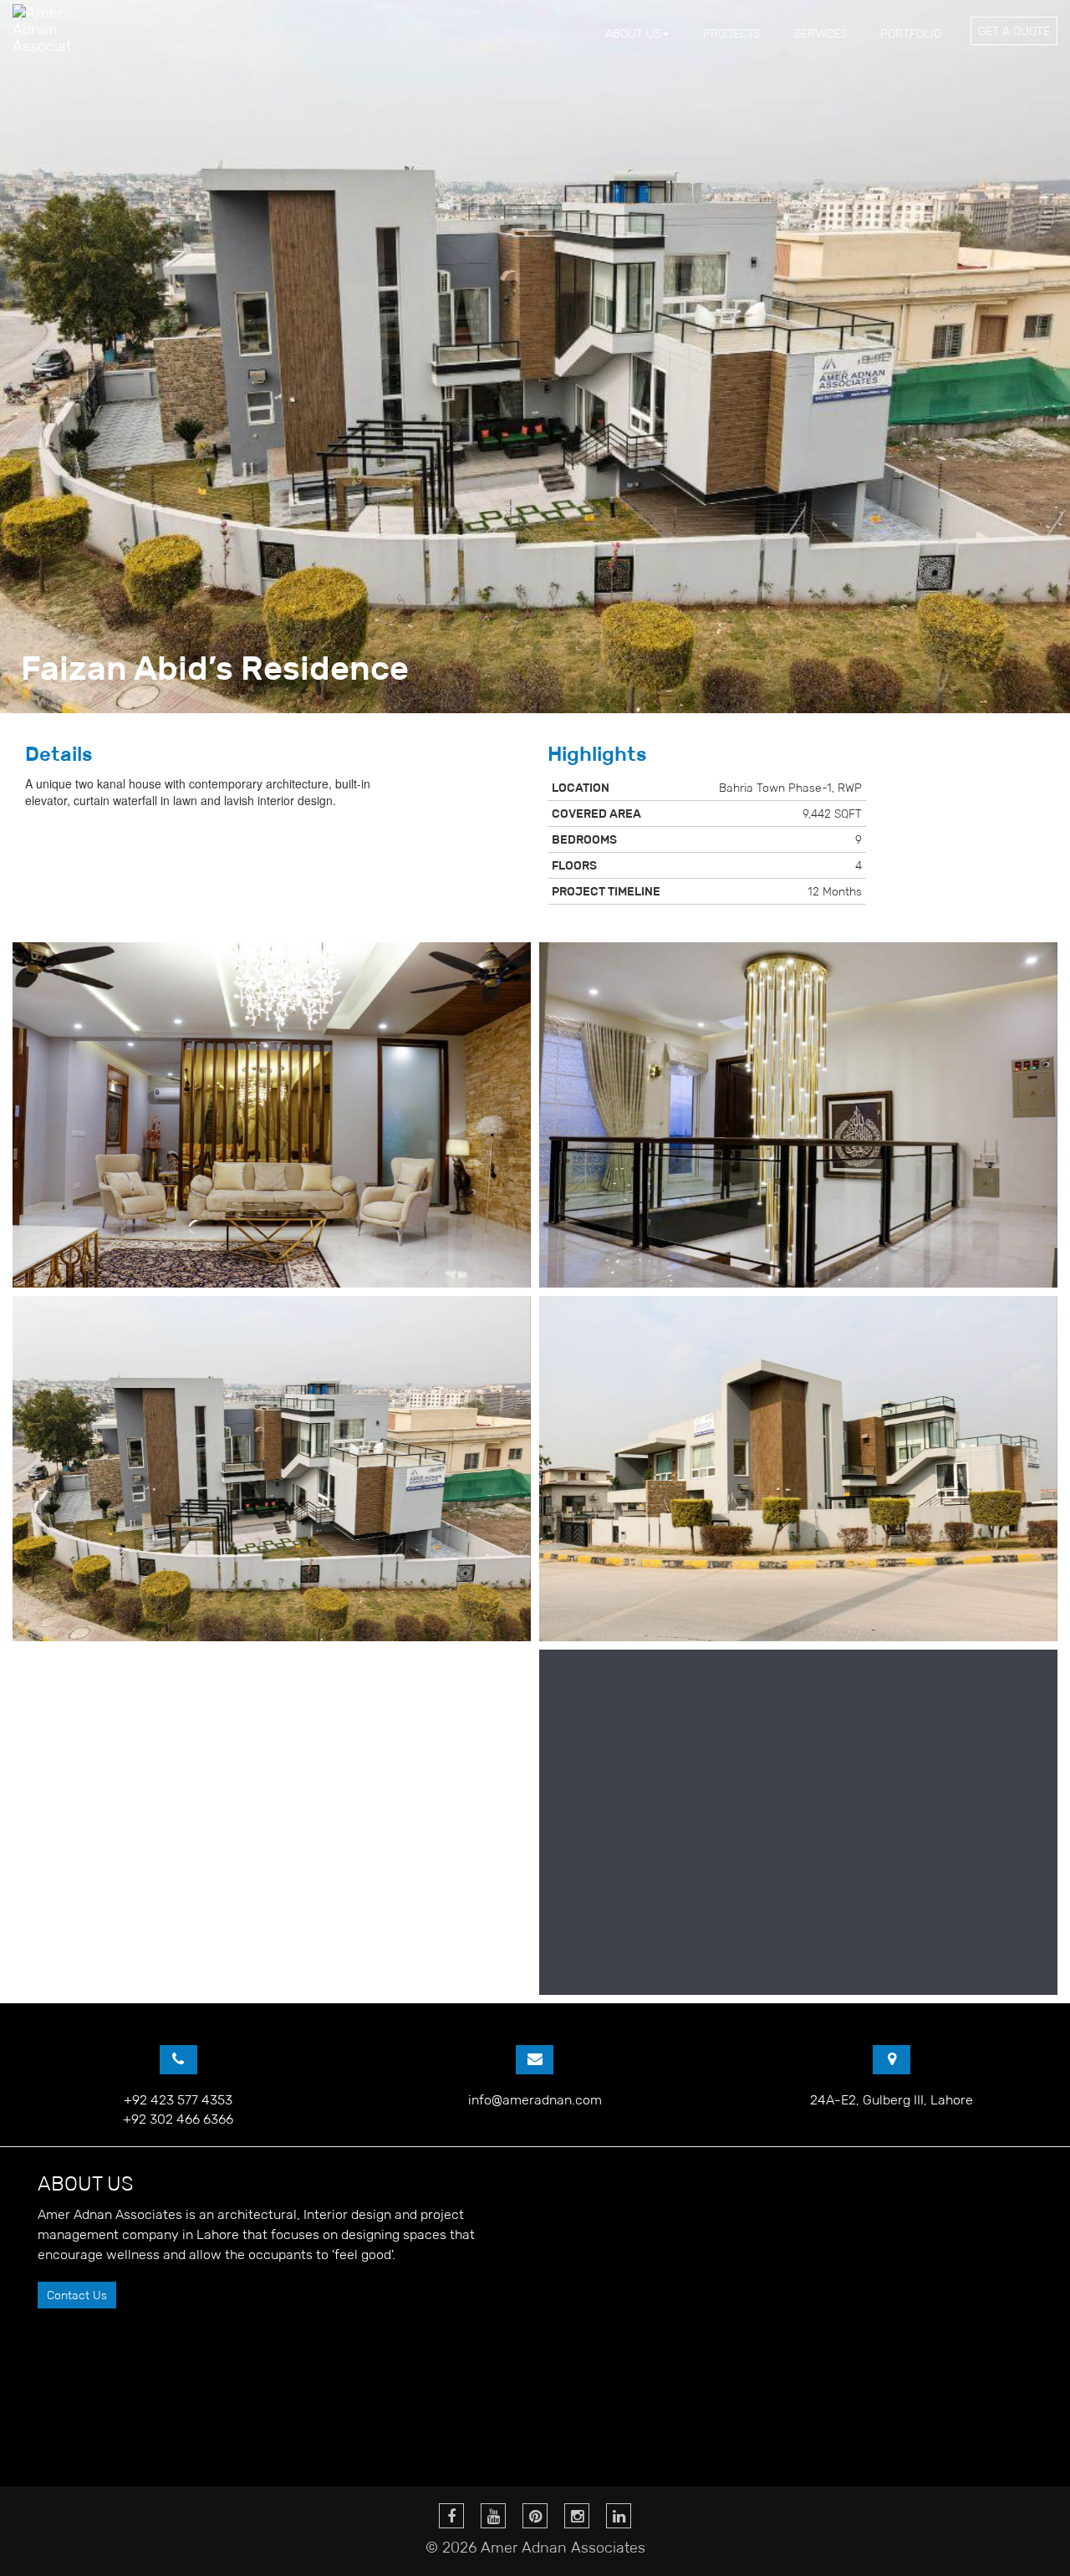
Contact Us (77, 2295)
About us (633, 33)
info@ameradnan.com (535, 2100)
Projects (732, 33)
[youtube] (493, 2516)
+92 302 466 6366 (178, 2119)
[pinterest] (535, 2516)
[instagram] (577, 2516)
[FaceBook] (451, 2516)
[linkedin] (619, 2516)
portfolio (911, 33)
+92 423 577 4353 (178, 2100)
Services (820, 33)
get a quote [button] (1014, 31)
